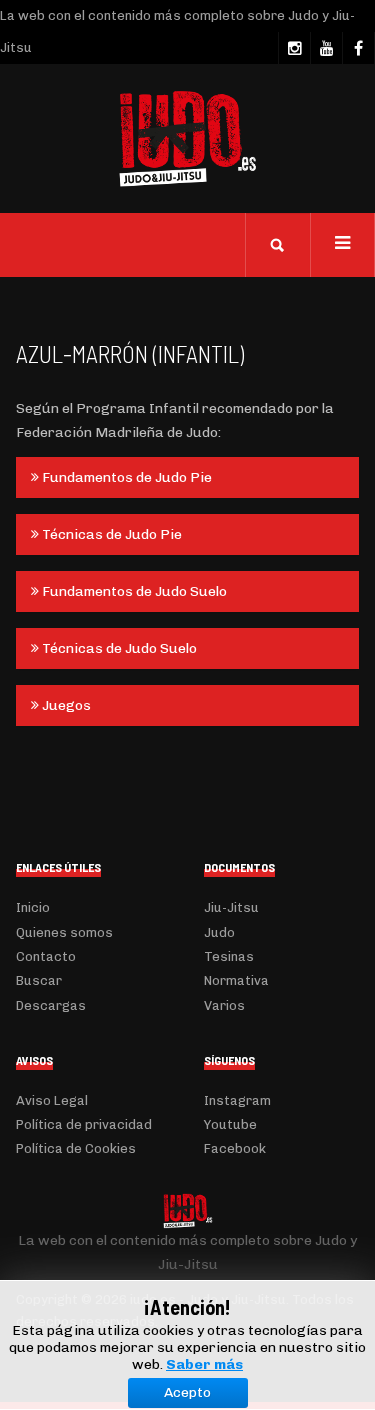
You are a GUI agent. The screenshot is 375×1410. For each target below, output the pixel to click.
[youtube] (326, 48)
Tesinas (229, 956)
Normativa (236, 980)
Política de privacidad (84, 1124)
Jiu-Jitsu (231, 907)
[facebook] (358, 48)
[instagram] (294, 48)
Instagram (237, 1100)
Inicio (33, 907)
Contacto (46, 956)
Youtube (230, 1124)
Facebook (235, 1148)
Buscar (39, 980)
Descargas (51, 1005)
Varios (224, 1005)
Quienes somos (64, 932)
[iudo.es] (188, 139)
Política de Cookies (76, 1148)
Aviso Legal (52, 1100)
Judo (219, 932)
